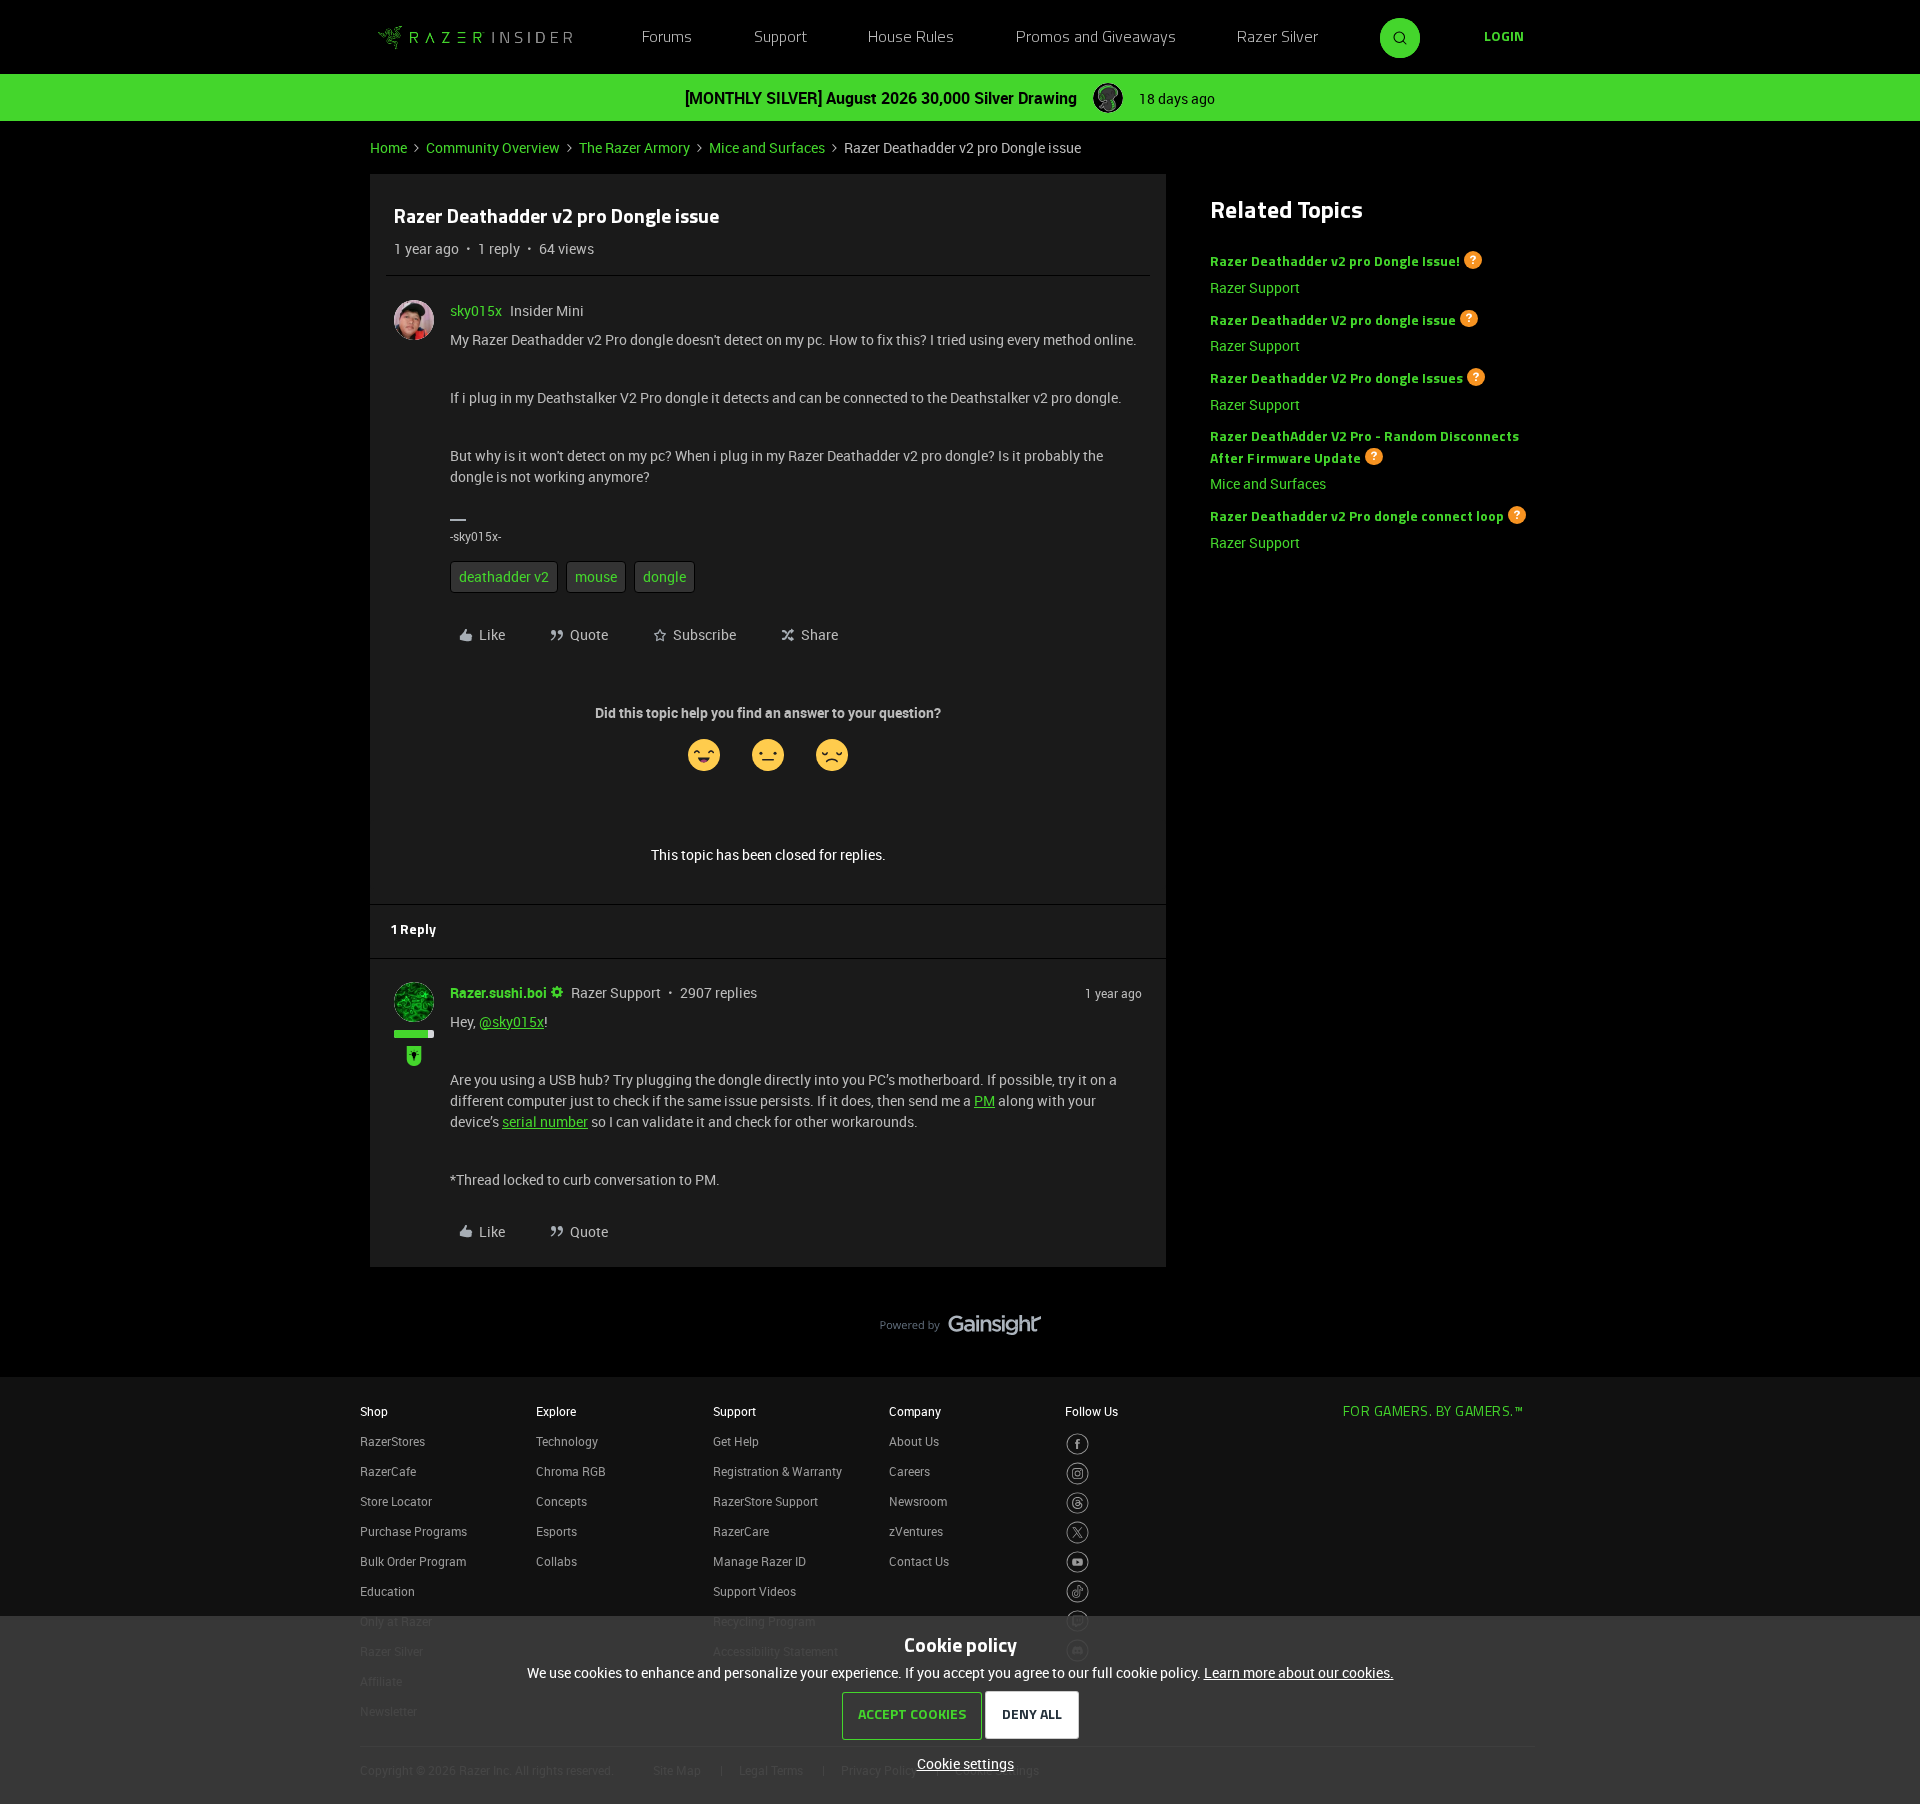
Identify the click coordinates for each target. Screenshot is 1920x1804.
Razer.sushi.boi (498, 992)
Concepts (561, 1501)
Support (780, 38)
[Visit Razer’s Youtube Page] (1077, 1562)
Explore (556, 1411)
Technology (567, 1441)
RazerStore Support (765, 1501)
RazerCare (741, 1531)
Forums (667, 38)
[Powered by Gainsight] (960, 1330)
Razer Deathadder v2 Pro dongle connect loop (1357, 517)
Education (387, 1591)
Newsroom (918, 1501)
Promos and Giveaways (1096, 38)
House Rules (911, 38)
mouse (596, 576)
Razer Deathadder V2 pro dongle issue (1333, 320)
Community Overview (493, 147)
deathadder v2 (504, 576)
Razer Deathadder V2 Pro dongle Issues (1336, 379)
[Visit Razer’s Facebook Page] (1077, 1444)
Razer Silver (1277, 38)
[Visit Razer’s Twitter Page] (1077, 1532)
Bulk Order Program (413, 1561)
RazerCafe (388, 1471)
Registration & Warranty (777, 1471)
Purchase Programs (413, 1531)
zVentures (916, 1531)
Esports (556, 1531)
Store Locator (396, 1501)
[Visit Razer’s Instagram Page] (1077, 1473)
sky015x (476, 310)
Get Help (736, 1441)
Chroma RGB (571, 1471)
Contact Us (919, 1561)
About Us (914, 1441)
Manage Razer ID (759, 1561)
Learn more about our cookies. (1299, 1672)
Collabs (556, 1561)
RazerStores (392, 1441)
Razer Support (1255, 287)
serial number (545, 1121)
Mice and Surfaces (767, 147)
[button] (1504, 38)
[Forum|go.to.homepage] (475, 38)
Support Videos (754, 1591)
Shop (374, 1411)
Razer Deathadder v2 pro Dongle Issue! (1335, 262)
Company (915, 1411)
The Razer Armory (634, 147)
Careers (909, 1471)
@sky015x (511, 1021)
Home (388, 147)
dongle (664, 576)
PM (984, 1100)
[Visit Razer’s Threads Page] (1077, 1503)
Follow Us (1091, 1411)
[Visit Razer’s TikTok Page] (1077, 1591)
